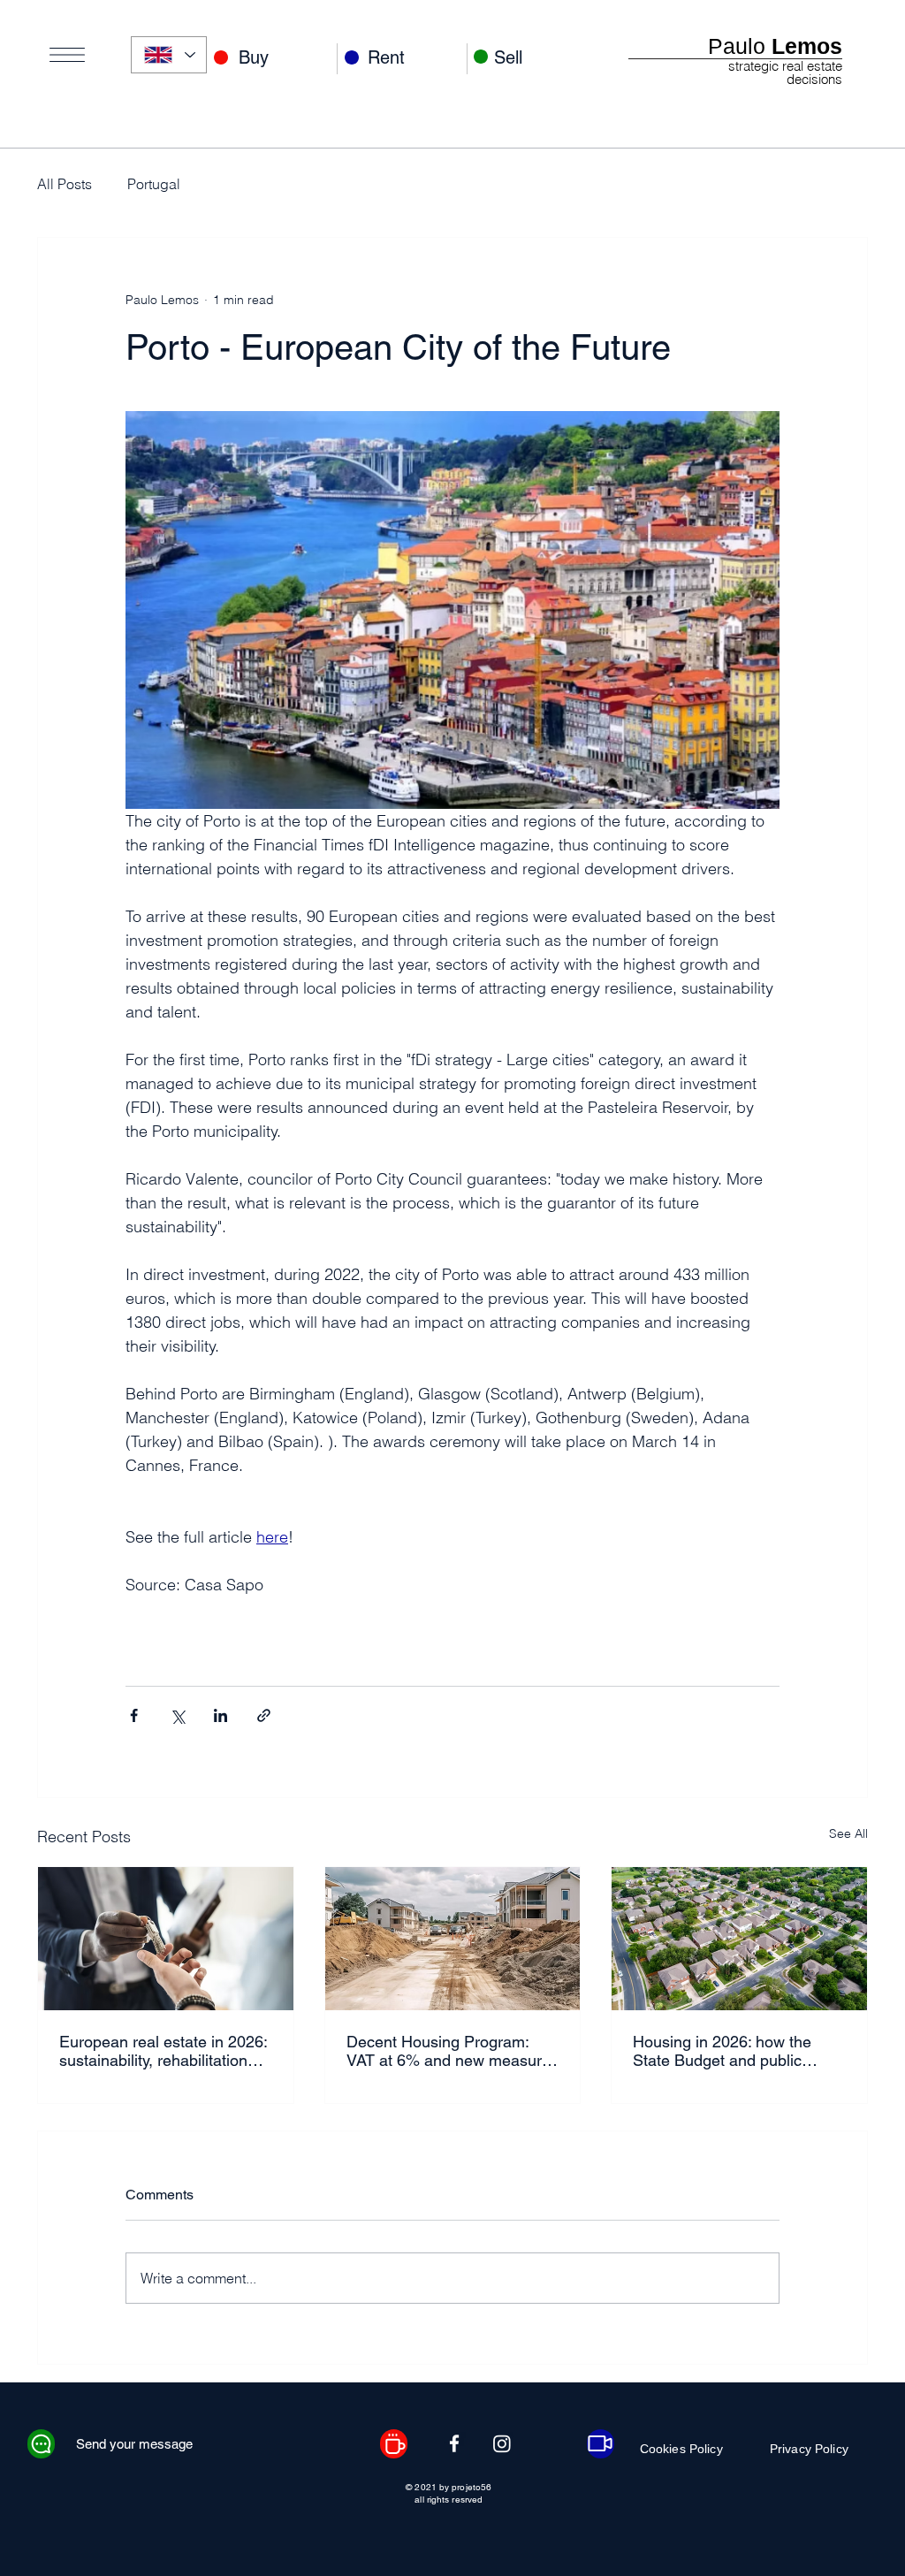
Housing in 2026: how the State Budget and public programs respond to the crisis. (722, 2051)
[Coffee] (394, 2444)
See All (848, 1833)
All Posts (65, 184)
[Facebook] (454, 2443)
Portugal (154, 184)
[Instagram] (502, 2443)
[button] (67, 55)
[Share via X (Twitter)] (177, 1715)
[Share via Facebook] (134, 1715)
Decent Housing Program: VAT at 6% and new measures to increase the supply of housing (452, 2051)
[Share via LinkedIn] (221, 1715)
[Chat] (41, 2444)
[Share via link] (264, 1715)
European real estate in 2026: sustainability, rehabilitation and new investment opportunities (163, 2051)
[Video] (601, 2444)
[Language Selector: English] (169, 55)
